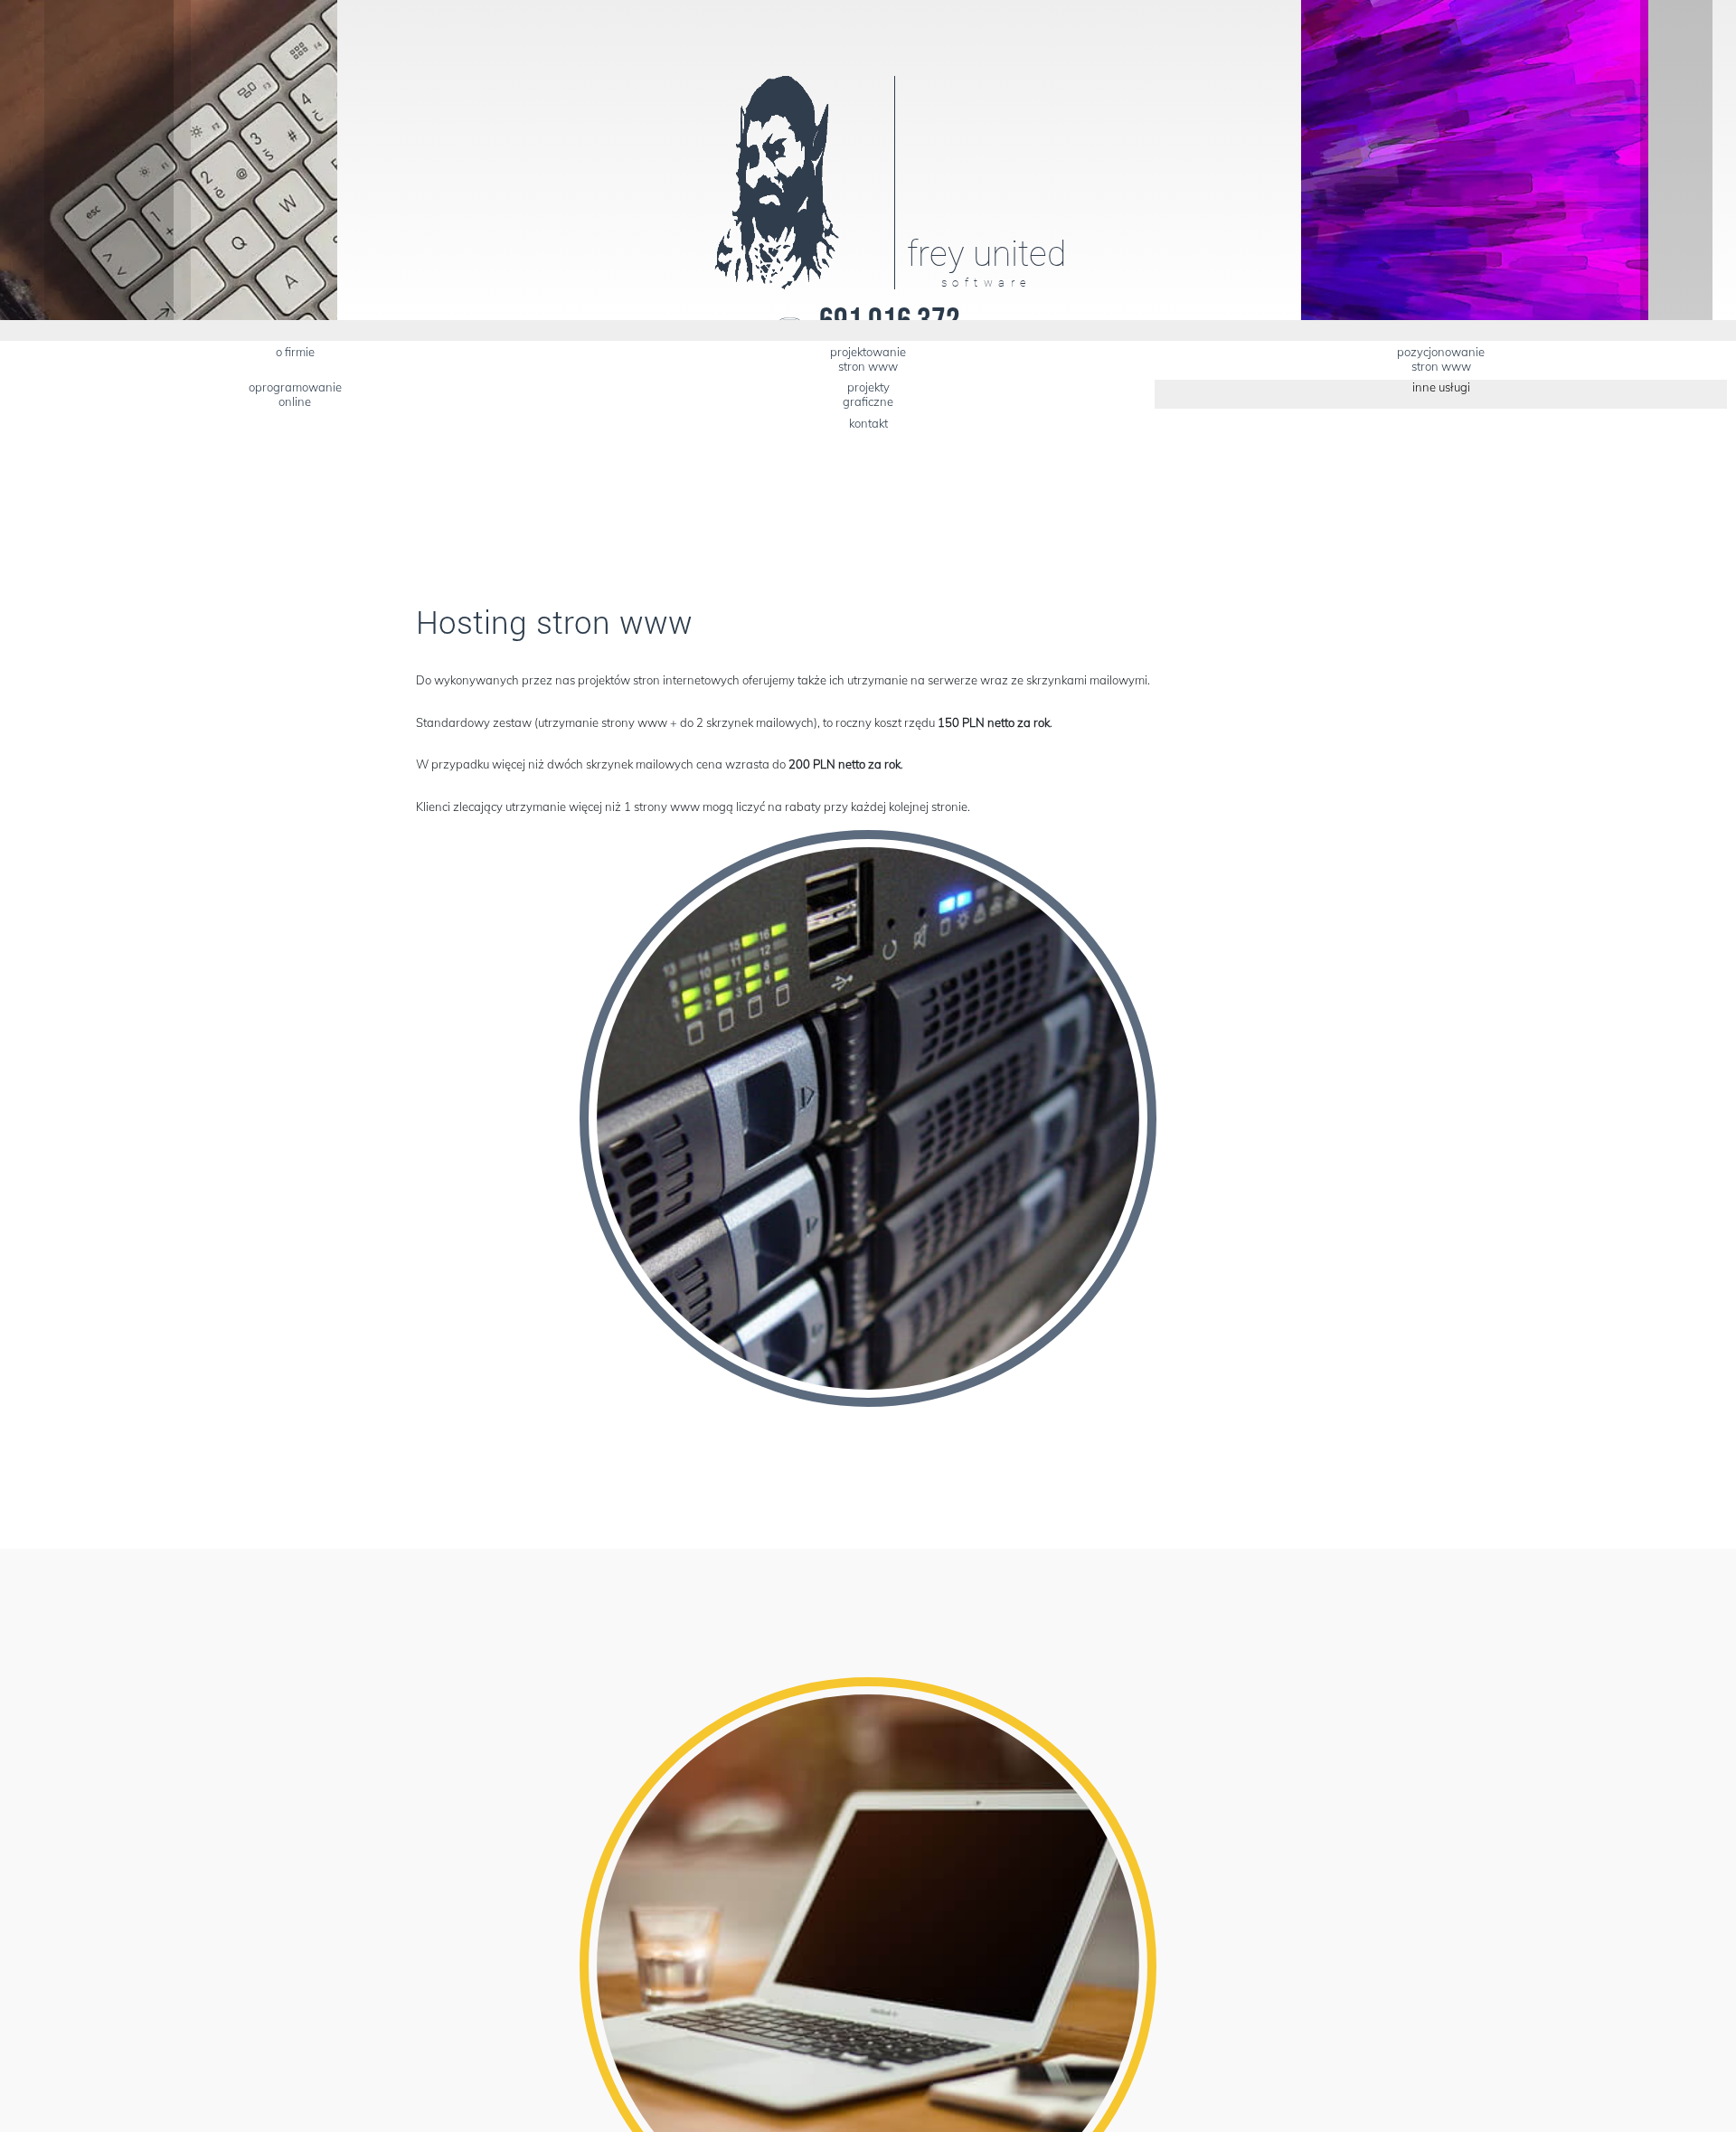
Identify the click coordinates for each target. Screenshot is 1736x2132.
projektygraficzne (868, 394)
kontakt (868, 423)
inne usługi (1441, 387)
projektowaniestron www (868, 359)
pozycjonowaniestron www (1441, 359)
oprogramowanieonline (295, 394)
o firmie (295, 352)
